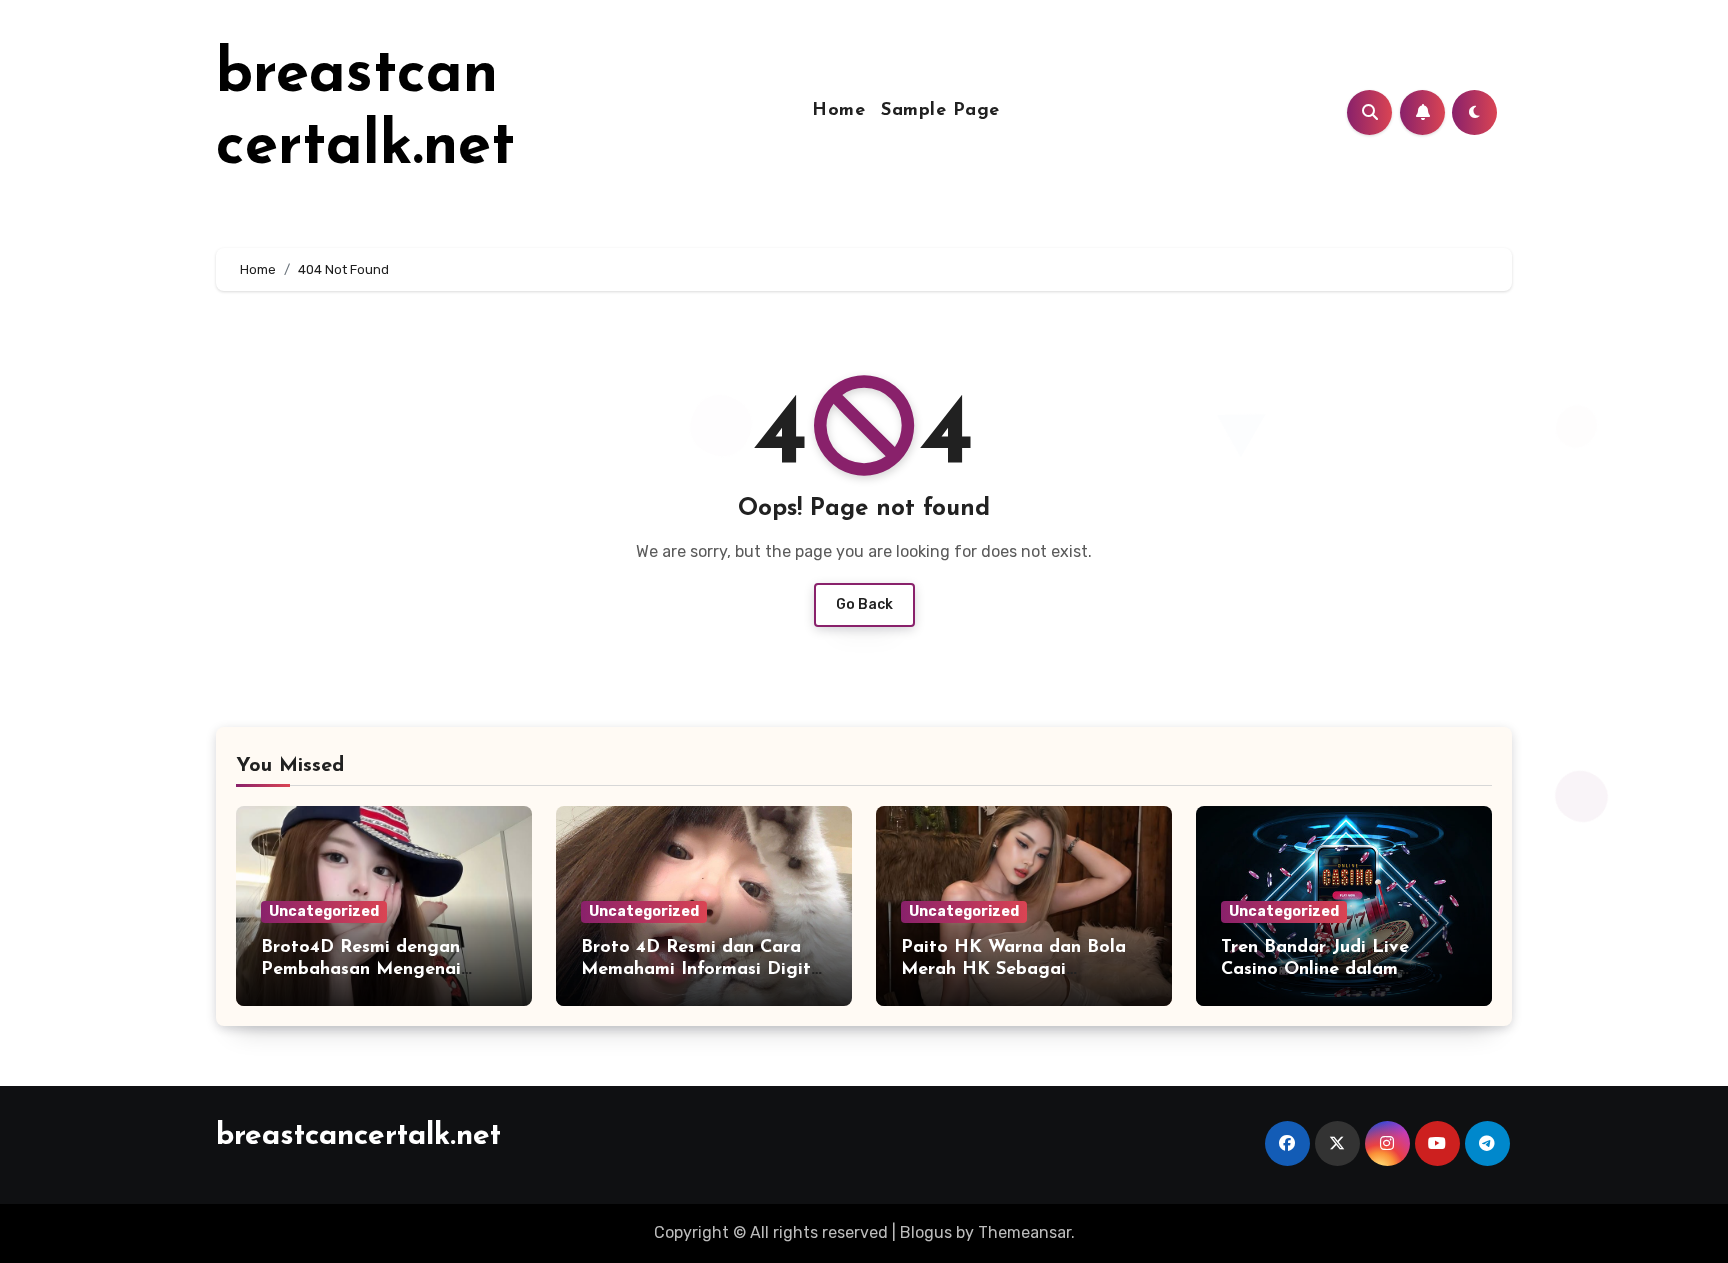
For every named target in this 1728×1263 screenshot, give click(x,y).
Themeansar (1024, 1232)
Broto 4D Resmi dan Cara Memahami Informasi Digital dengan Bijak (704, 969)
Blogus (926, 1232)
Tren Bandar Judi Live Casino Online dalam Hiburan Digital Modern (1324, 969)
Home (838, 111)
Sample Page (940, 111)
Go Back (864, 604)
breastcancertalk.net (358, 1136)
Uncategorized (324, 911)
